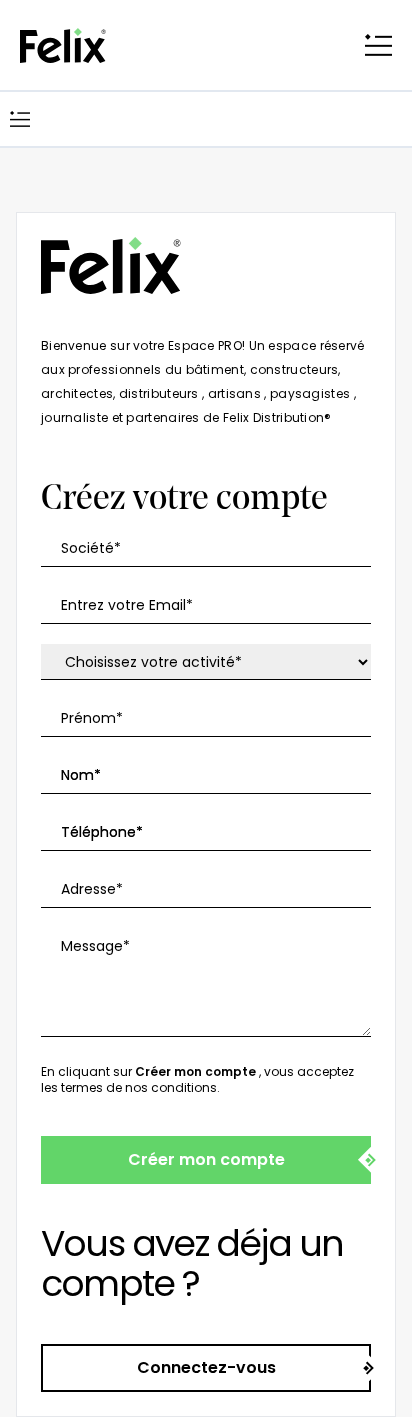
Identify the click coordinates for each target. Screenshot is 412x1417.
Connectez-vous (206, 1367)
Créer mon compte (206, 1159)
